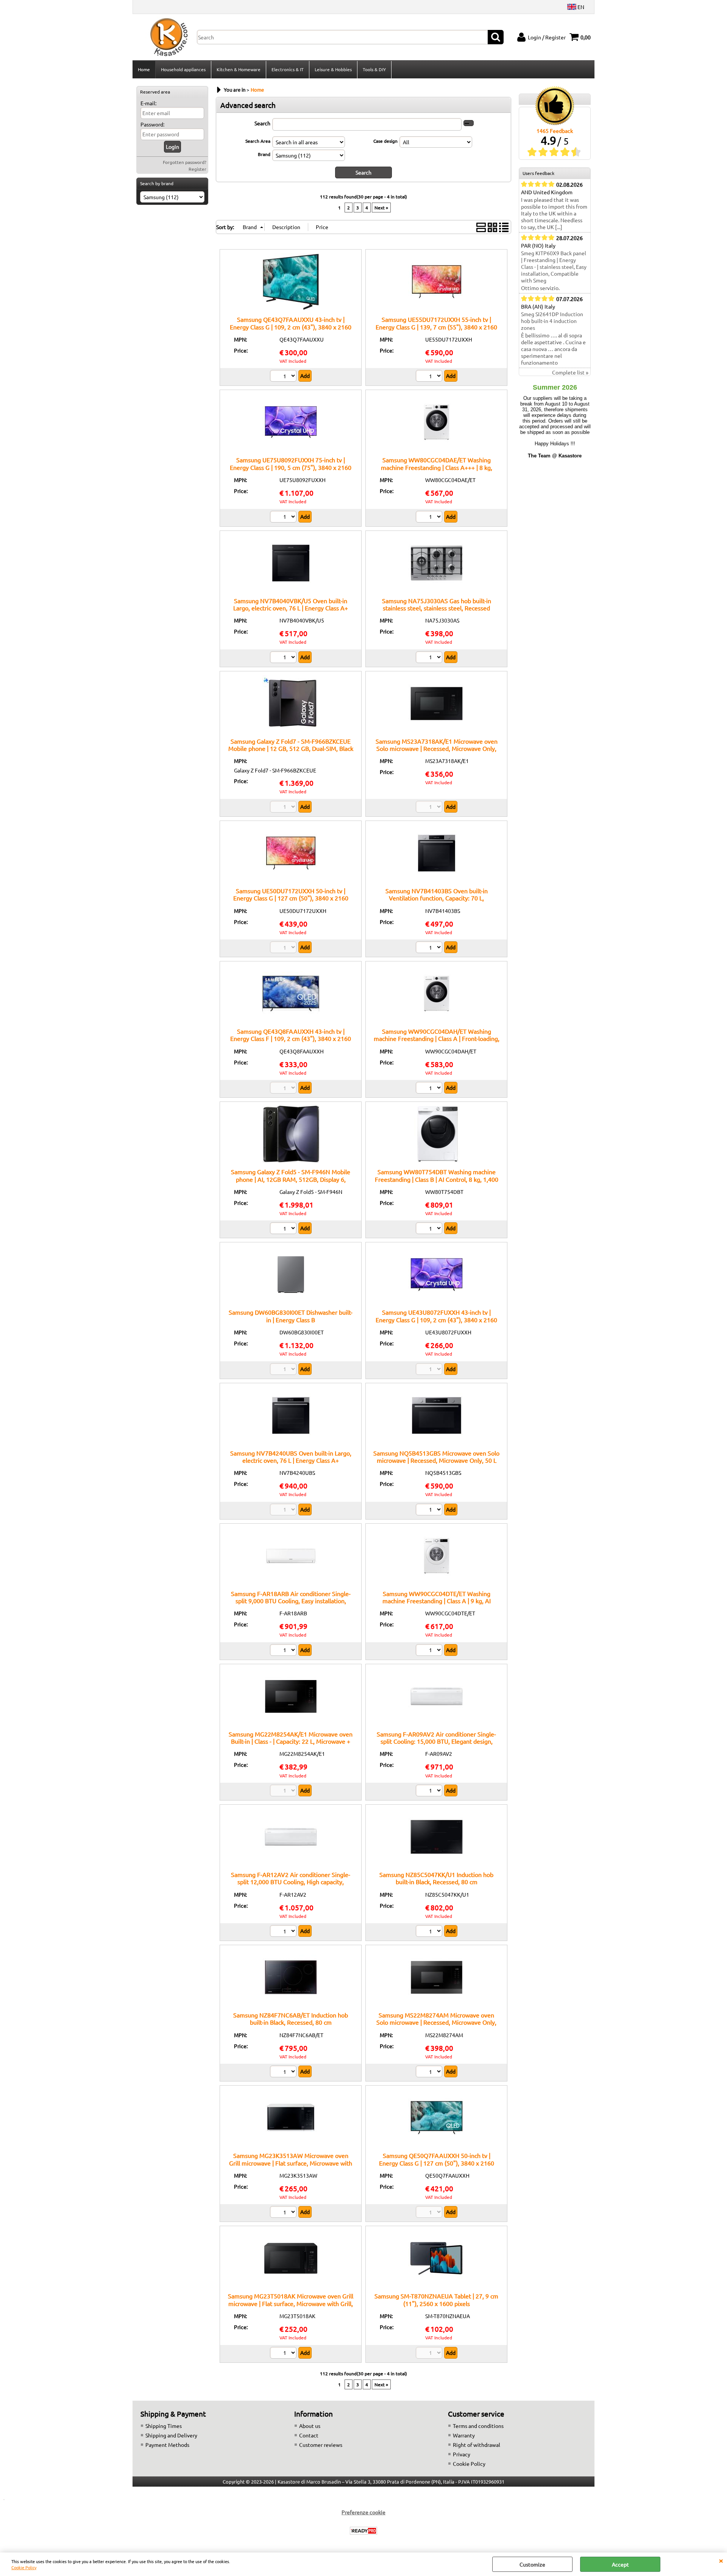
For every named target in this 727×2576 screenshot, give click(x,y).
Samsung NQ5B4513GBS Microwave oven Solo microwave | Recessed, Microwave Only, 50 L (436, 1457)
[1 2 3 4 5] (430, 377)
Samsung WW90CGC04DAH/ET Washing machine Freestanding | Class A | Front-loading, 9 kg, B (437, 1038)
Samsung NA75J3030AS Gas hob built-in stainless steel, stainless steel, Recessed (437, 604)
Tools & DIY (374, 69)
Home (144, 69)
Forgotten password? (185, 162)
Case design (385, 141)
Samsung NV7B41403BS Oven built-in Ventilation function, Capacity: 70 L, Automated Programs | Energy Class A (436, 898)
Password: (152, 124)
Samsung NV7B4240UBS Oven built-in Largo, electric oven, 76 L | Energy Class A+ (291, 1457)
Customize (532, 2564)
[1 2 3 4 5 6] (284, 377)
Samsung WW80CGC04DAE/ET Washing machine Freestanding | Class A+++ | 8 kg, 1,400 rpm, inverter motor (437, 467)
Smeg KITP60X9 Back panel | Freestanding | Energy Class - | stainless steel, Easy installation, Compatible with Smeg (554, 267)
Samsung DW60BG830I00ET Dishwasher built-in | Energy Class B (291, 1316)
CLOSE (721, 2560)
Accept (620, 2564)
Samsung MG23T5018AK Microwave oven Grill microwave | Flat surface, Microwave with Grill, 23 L (291, 2303)
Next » (381, 208)
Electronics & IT (288, 69)
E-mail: (148, 103)
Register (197, 169)
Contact (309, 2435)
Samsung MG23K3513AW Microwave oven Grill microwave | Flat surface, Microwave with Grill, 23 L (291, 2163)
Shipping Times (164, 2426)
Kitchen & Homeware (239, 69)
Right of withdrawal (477, 2445)
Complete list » (570, 372)
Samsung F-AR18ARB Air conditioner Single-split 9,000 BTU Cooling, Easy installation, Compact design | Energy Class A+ (291, 1601)
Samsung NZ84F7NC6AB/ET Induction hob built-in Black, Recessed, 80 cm (291, 2018)
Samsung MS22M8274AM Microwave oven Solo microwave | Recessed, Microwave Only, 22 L (436, 2022)
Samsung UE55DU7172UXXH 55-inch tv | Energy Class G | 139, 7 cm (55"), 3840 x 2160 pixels (436, 327)
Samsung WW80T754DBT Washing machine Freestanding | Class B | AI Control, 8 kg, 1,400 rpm (437, 1179)
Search (262, 123)
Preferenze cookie (363, 2512)
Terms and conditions (478, 2426)
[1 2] (430, 518)
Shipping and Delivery (171, 2435)
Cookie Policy (24, 2567)
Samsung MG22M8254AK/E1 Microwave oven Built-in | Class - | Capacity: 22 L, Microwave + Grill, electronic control (291, 1741)
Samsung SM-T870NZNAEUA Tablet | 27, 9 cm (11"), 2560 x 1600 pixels (436, 2299)
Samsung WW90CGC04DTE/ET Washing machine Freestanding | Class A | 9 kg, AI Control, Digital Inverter (437, 1601)
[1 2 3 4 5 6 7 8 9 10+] (284, 518)
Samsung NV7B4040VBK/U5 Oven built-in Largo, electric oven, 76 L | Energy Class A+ (291, 604)
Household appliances (183, 69)
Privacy (462, 2454)
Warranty (464, 2435)
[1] (284, 1229)
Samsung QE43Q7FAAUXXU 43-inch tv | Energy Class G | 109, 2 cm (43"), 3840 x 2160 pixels (291, 327)
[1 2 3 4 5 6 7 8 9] (430, 948)
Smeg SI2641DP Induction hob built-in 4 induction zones (552, 321)
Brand (264, 154)
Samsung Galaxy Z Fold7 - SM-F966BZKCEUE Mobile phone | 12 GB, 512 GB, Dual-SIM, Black (291, 745)
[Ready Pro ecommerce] (363, 2531)
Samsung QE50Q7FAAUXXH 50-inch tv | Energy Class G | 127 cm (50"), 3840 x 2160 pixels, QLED (437, 2163)
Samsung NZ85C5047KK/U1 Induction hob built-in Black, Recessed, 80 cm (436, 1878)
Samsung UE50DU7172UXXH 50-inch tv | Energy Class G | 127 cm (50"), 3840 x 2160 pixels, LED (291, 898)
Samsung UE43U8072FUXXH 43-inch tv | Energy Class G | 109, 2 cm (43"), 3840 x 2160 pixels (436, 1319)
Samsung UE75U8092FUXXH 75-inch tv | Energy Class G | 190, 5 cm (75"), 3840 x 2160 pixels (291, 467)
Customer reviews (321, 2445)
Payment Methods (167, 2445)
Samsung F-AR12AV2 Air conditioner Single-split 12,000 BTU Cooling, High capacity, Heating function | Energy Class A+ (291, 1882)
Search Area (258, 141)
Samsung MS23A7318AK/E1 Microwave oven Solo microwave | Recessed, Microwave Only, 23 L (437, 748)
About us (310, 2426)
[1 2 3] (284, 1932)
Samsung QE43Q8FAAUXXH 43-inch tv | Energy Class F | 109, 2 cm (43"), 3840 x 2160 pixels (291, 1038)
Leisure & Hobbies (333, 69)
